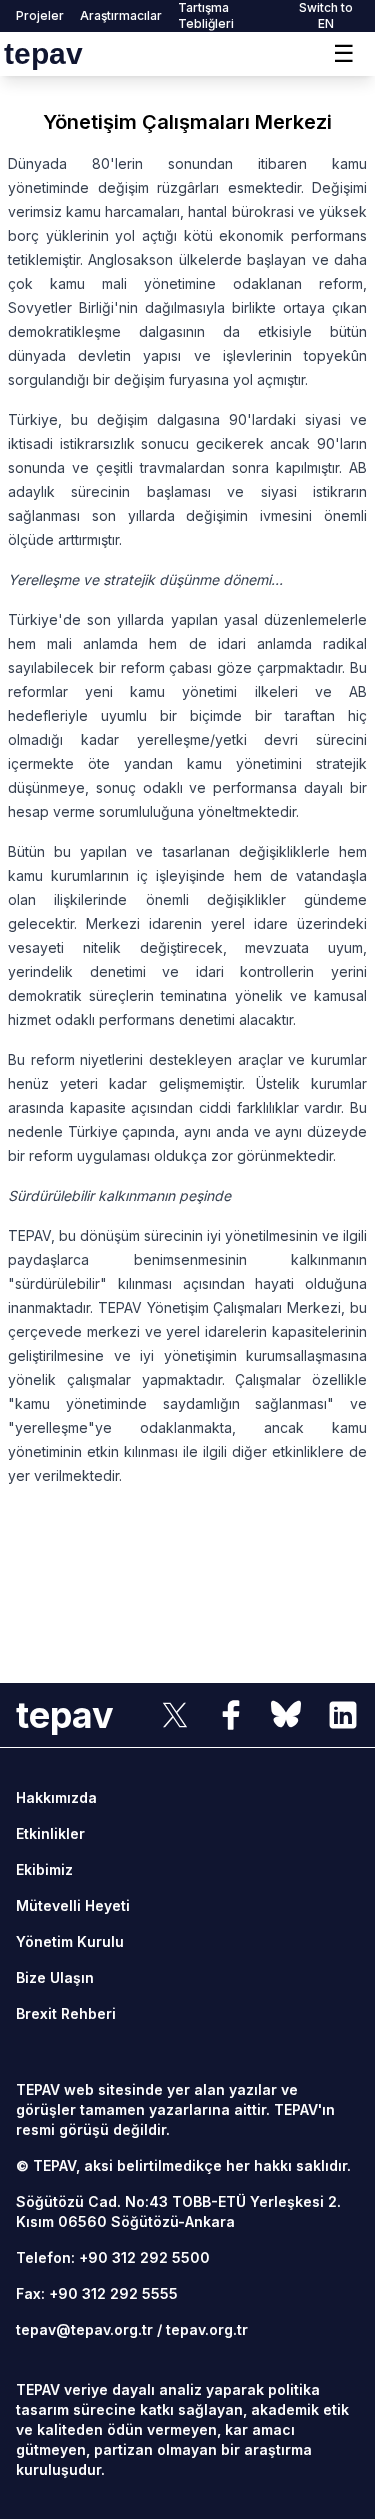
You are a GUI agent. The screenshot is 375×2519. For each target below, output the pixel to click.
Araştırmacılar (121, 15)
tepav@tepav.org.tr (84, 2329)
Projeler (40, 15)
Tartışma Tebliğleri (206, 15)
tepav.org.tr (207, 2329)
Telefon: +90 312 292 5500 (113, 2257)
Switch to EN (326, 15)
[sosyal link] (175, 1715)
